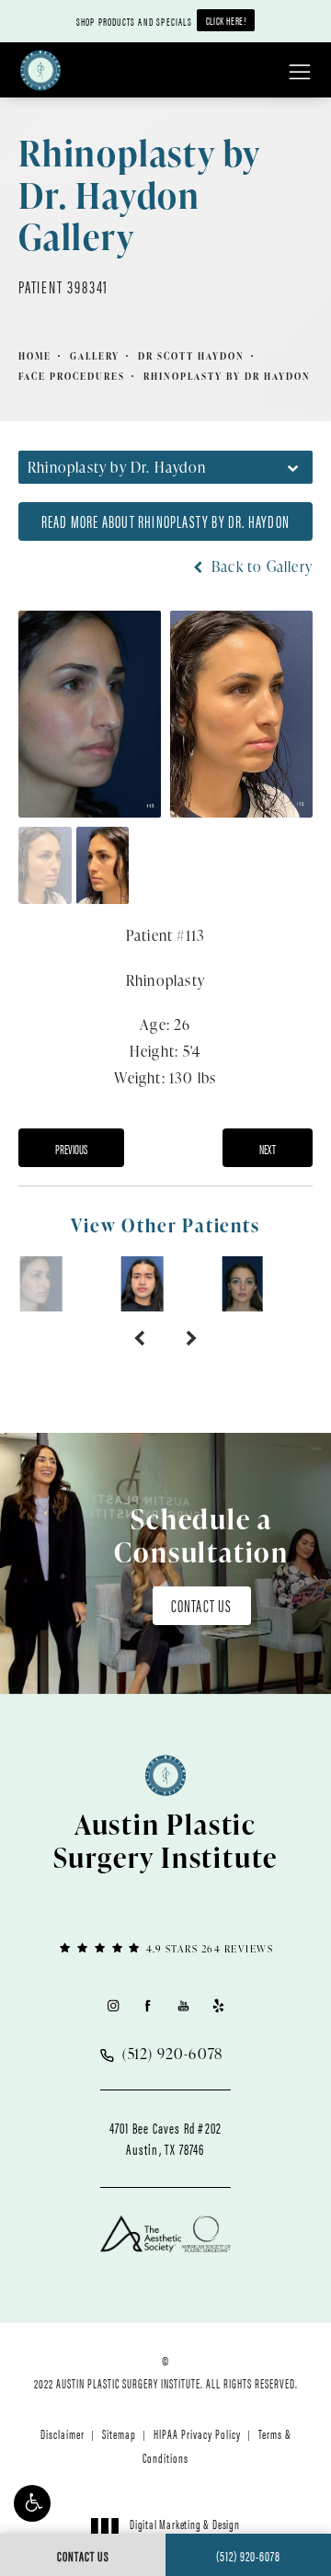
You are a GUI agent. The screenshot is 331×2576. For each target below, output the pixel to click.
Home (35, 356)
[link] (165, 1947)
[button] (32, 2503)
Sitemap (119, 2433)
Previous (71, 1149)
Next (268, 1149)
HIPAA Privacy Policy (197, 2433)
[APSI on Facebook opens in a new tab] (148, 2005)
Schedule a (201, 1535)
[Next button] (192, 1339)
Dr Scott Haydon (191, 356)
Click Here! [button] (226, 20)
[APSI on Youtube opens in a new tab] (183, 2005)
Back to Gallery (260, 567)
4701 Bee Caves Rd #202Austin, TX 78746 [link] (165, 2138)
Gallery (95, 356)
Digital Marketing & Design (184, 2532)
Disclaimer (63, 2433)
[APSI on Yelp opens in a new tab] (218, 2005)
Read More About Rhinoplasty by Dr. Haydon (165, 521)
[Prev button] (139, 1339)
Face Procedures (72, 376)
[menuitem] (113, 2005)
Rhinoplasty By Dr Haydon (227, 376)
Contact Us (202, 1605)
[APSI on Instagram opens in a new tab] (113, 2005)
